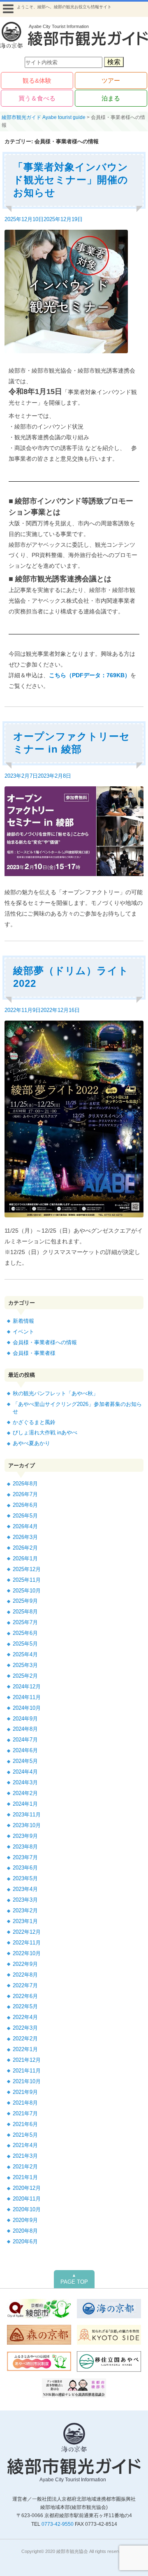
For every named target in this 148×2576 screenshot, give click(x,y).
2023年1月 (25, 1921)
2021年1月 (25, 2177)
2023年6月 (25, 1868)
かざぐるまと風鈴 (34, 1422)
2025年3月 (25, 1665)
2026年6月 (25, 1505)
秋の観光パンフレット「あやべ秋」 (55, 1393)
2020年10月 (27, 2209)
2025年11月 (27, 1580)
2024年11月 (27, 1697)
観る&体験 (37, 80)
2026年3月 (25, 1537)
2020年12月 (27, 2188)
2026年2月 (25, 1548)
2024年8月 (25, 1729)
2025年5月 (25, 1644)
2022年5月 (25, 2006)
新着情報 (23, 1321)
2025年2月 (25, 1676)
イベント (23, 1332)
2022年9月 (25, 1964)
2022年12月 (27, 1932)
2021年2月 (25, 2167)
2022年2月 (25, 2039)
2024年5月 (25, 1761)
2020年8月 (25, 2231)
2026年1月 (25, 1558)
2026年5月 (25, 1516)
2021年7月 (25, 2113)
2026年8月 (25, 1484)
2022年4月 (25, 2017)
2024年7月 (25, 1740)
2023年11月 (27, 1815)
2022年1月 (25, 2049)
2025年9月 (25, 1601)
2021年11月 (27, 2071)
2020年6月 (25, 2241)
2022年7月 (25, 1985)
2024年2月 (25, 1793)
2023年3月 (25, 1900)
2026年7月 (25, 1494)
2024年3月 (25, 1782)
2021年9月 (25, 2092)
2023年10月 (27, 1825)
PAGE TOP (74, 2279)
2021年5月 (25, 2135)
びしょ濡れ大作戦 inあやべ (45, 1433)
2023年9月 (25, 1836)
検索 (114, 62)
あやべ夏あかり (31, 1443)
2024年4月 (25, 1772)
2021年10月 (27, 2081)
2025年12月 (27, 1569)
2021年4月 (25, 2145)
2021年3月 (25, 2156)
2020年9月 (25, 2220)
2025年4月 (25, 1654)
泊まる (111, 98)
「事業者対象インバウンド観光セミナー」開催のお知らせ (71, 180)
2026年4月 (25, 1526)
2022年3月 (25, 2028)
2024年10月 (27, 1708)
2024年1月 (25, 1804)
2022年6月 (25, 1996)
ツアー (111, 80)
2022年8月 (25, 1975)
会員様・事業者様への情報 (45, 1342)
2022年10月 (27, 1953)
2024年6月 (25, 1750)
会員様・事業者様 (34, 1353)
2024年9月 (25, 1719)
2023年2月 (25, 1910)
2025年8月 (25, 1612)
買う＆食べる (37, 98)
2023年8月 (25, 1847)
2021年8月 (25, 2103)
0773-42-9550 (58, 2524)
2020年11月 (27, 2199)
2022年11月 (27, 1943)
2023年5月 (25, 1878)
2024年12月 (27, 1687)
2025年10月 (27, 1591)
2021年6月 (25, 2124)
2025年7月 (25, 1622)
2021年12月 (27, 2060)
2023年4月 (25, 1889)
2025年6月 (25, 1633)
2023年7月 (25, 1857)
